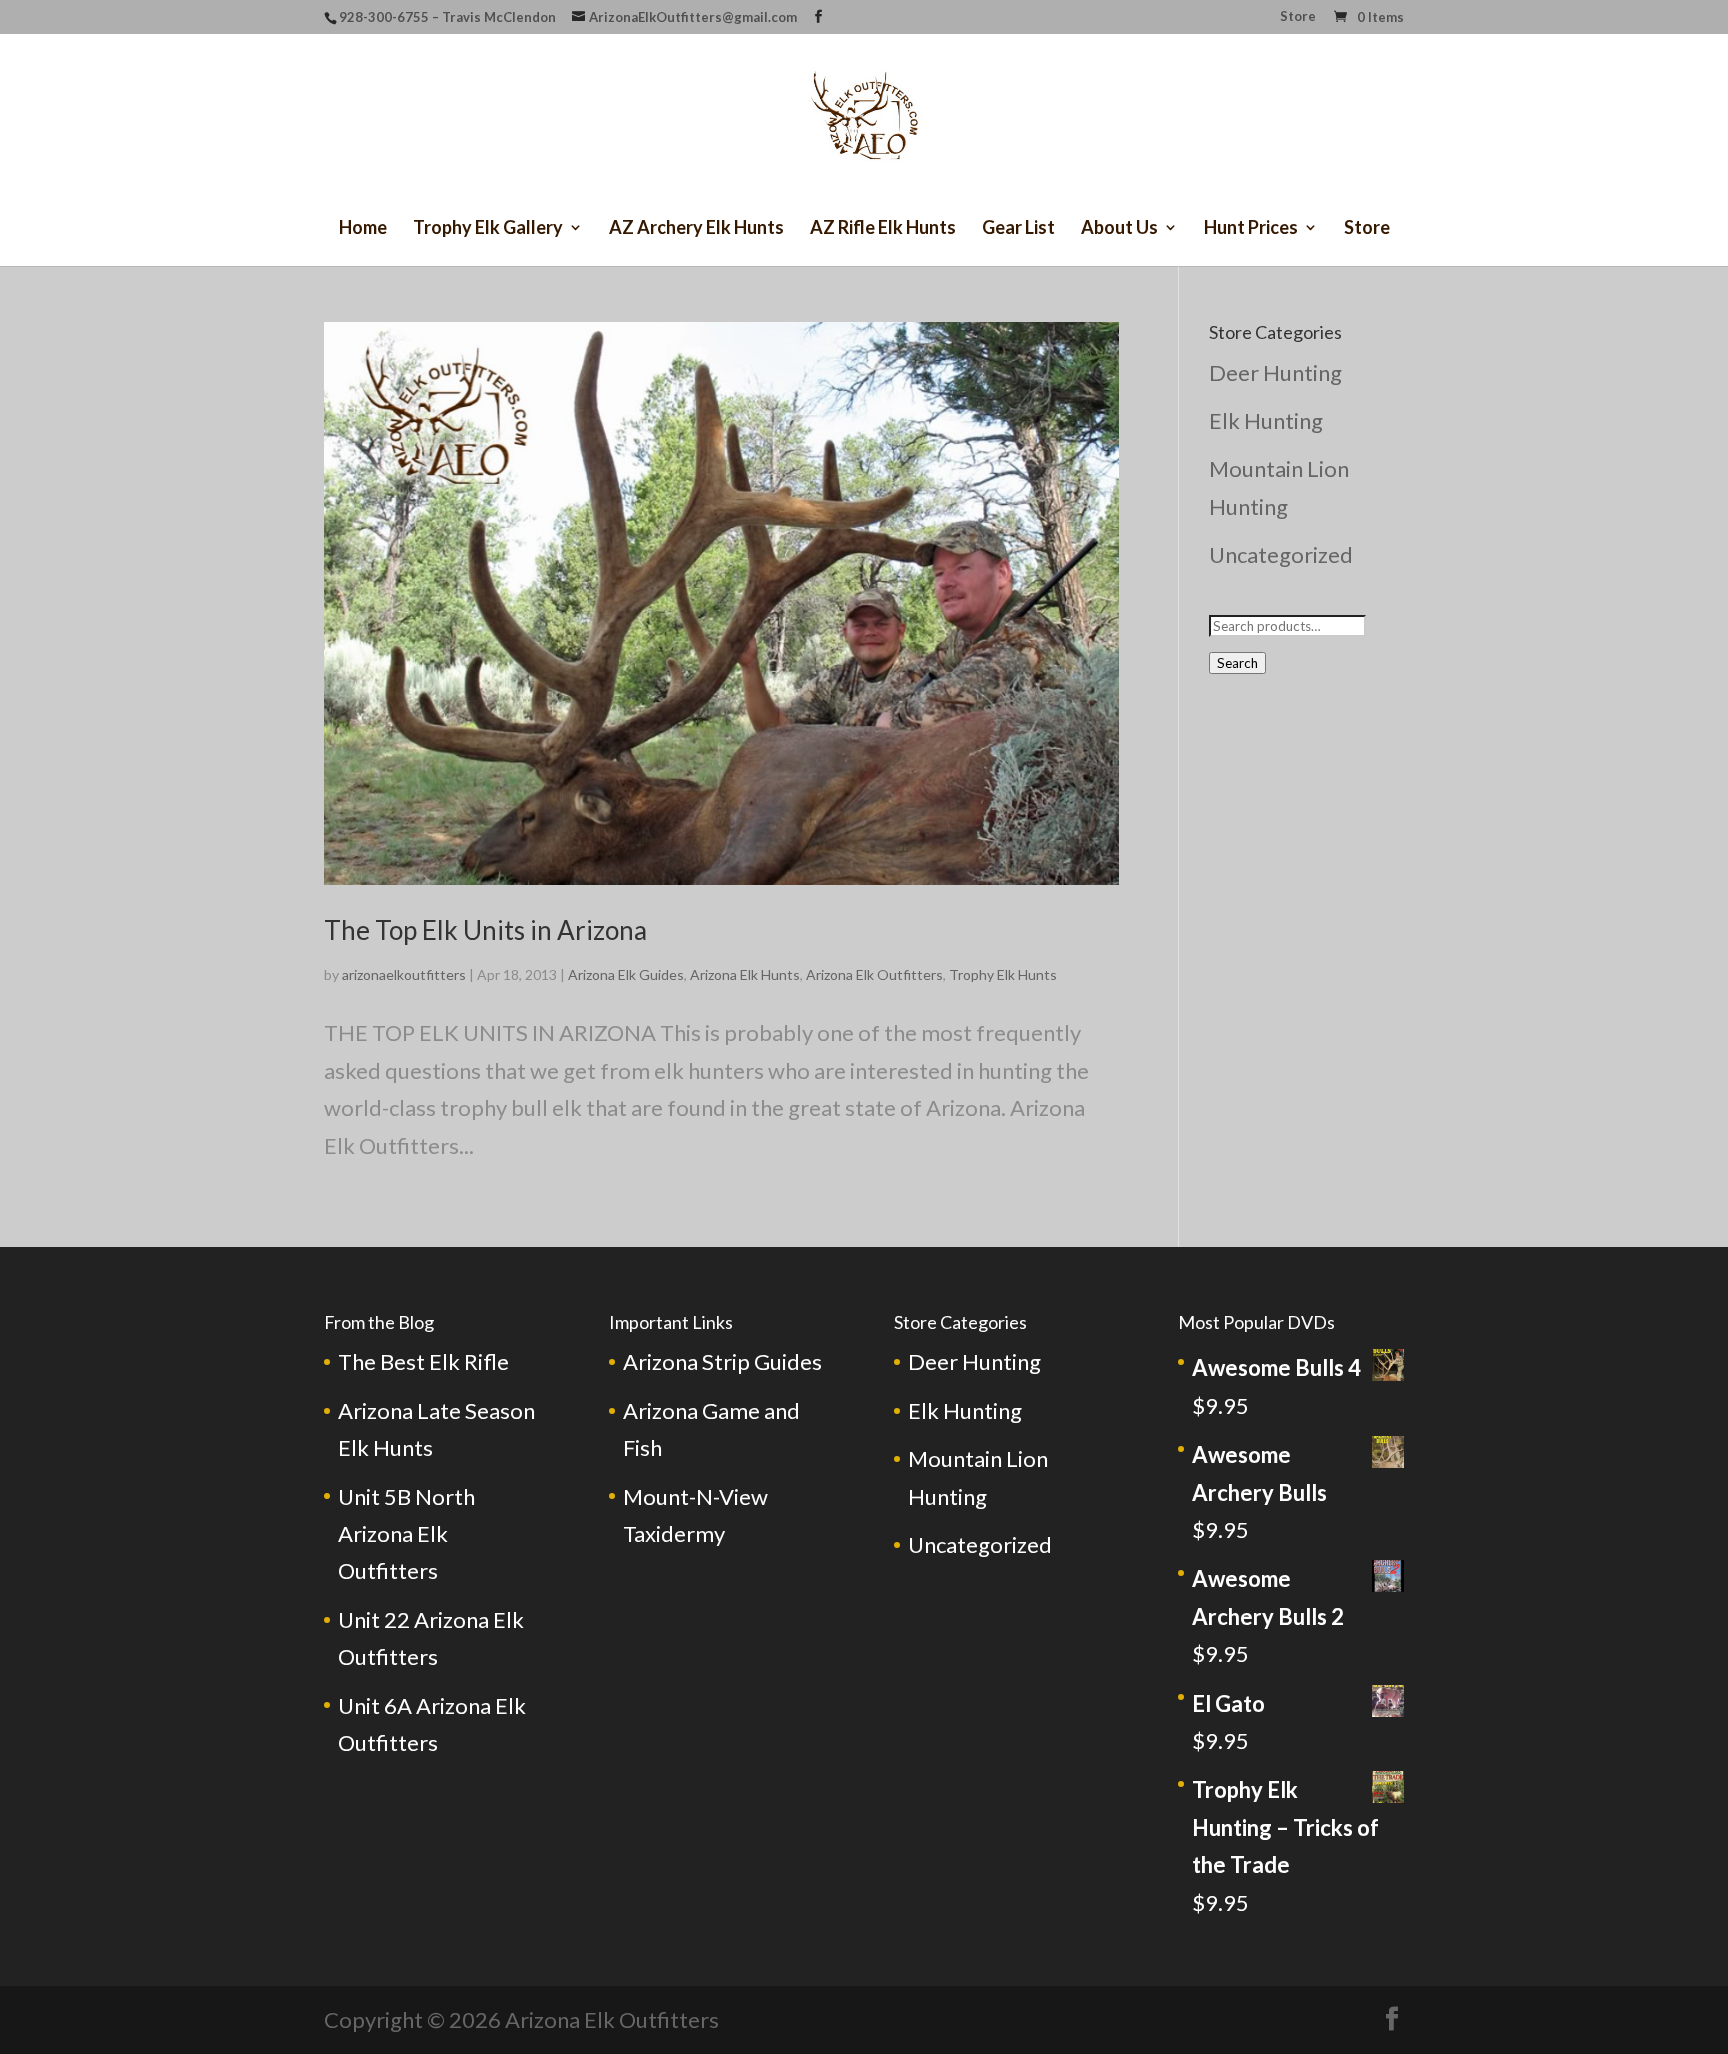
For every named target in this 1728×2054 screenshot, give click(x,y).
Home (363, 229)
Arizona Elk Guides (626, 974)
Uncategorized (1281, 554)
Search (1237, 663)
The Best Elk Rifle (423, 1361)
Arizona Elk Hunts (745, 974)
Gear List (1018, 229)
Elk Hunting (1266, 420)
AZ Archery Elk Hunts (696, 229)
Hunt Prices (1251, 229)
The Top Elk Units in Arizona (485, 930)
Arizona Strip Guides (722, 1361)
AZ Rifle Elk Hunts (883, 229)
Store (1298, 17)
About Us (1119, 229)
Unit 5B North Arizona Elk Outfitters (406, 1534)
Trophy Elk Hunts (1003, 974)
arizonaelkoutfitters (404, 974)
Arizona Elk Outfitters (874, 974)
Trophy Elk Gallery (488, 229)
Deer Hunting (1275, 372)
